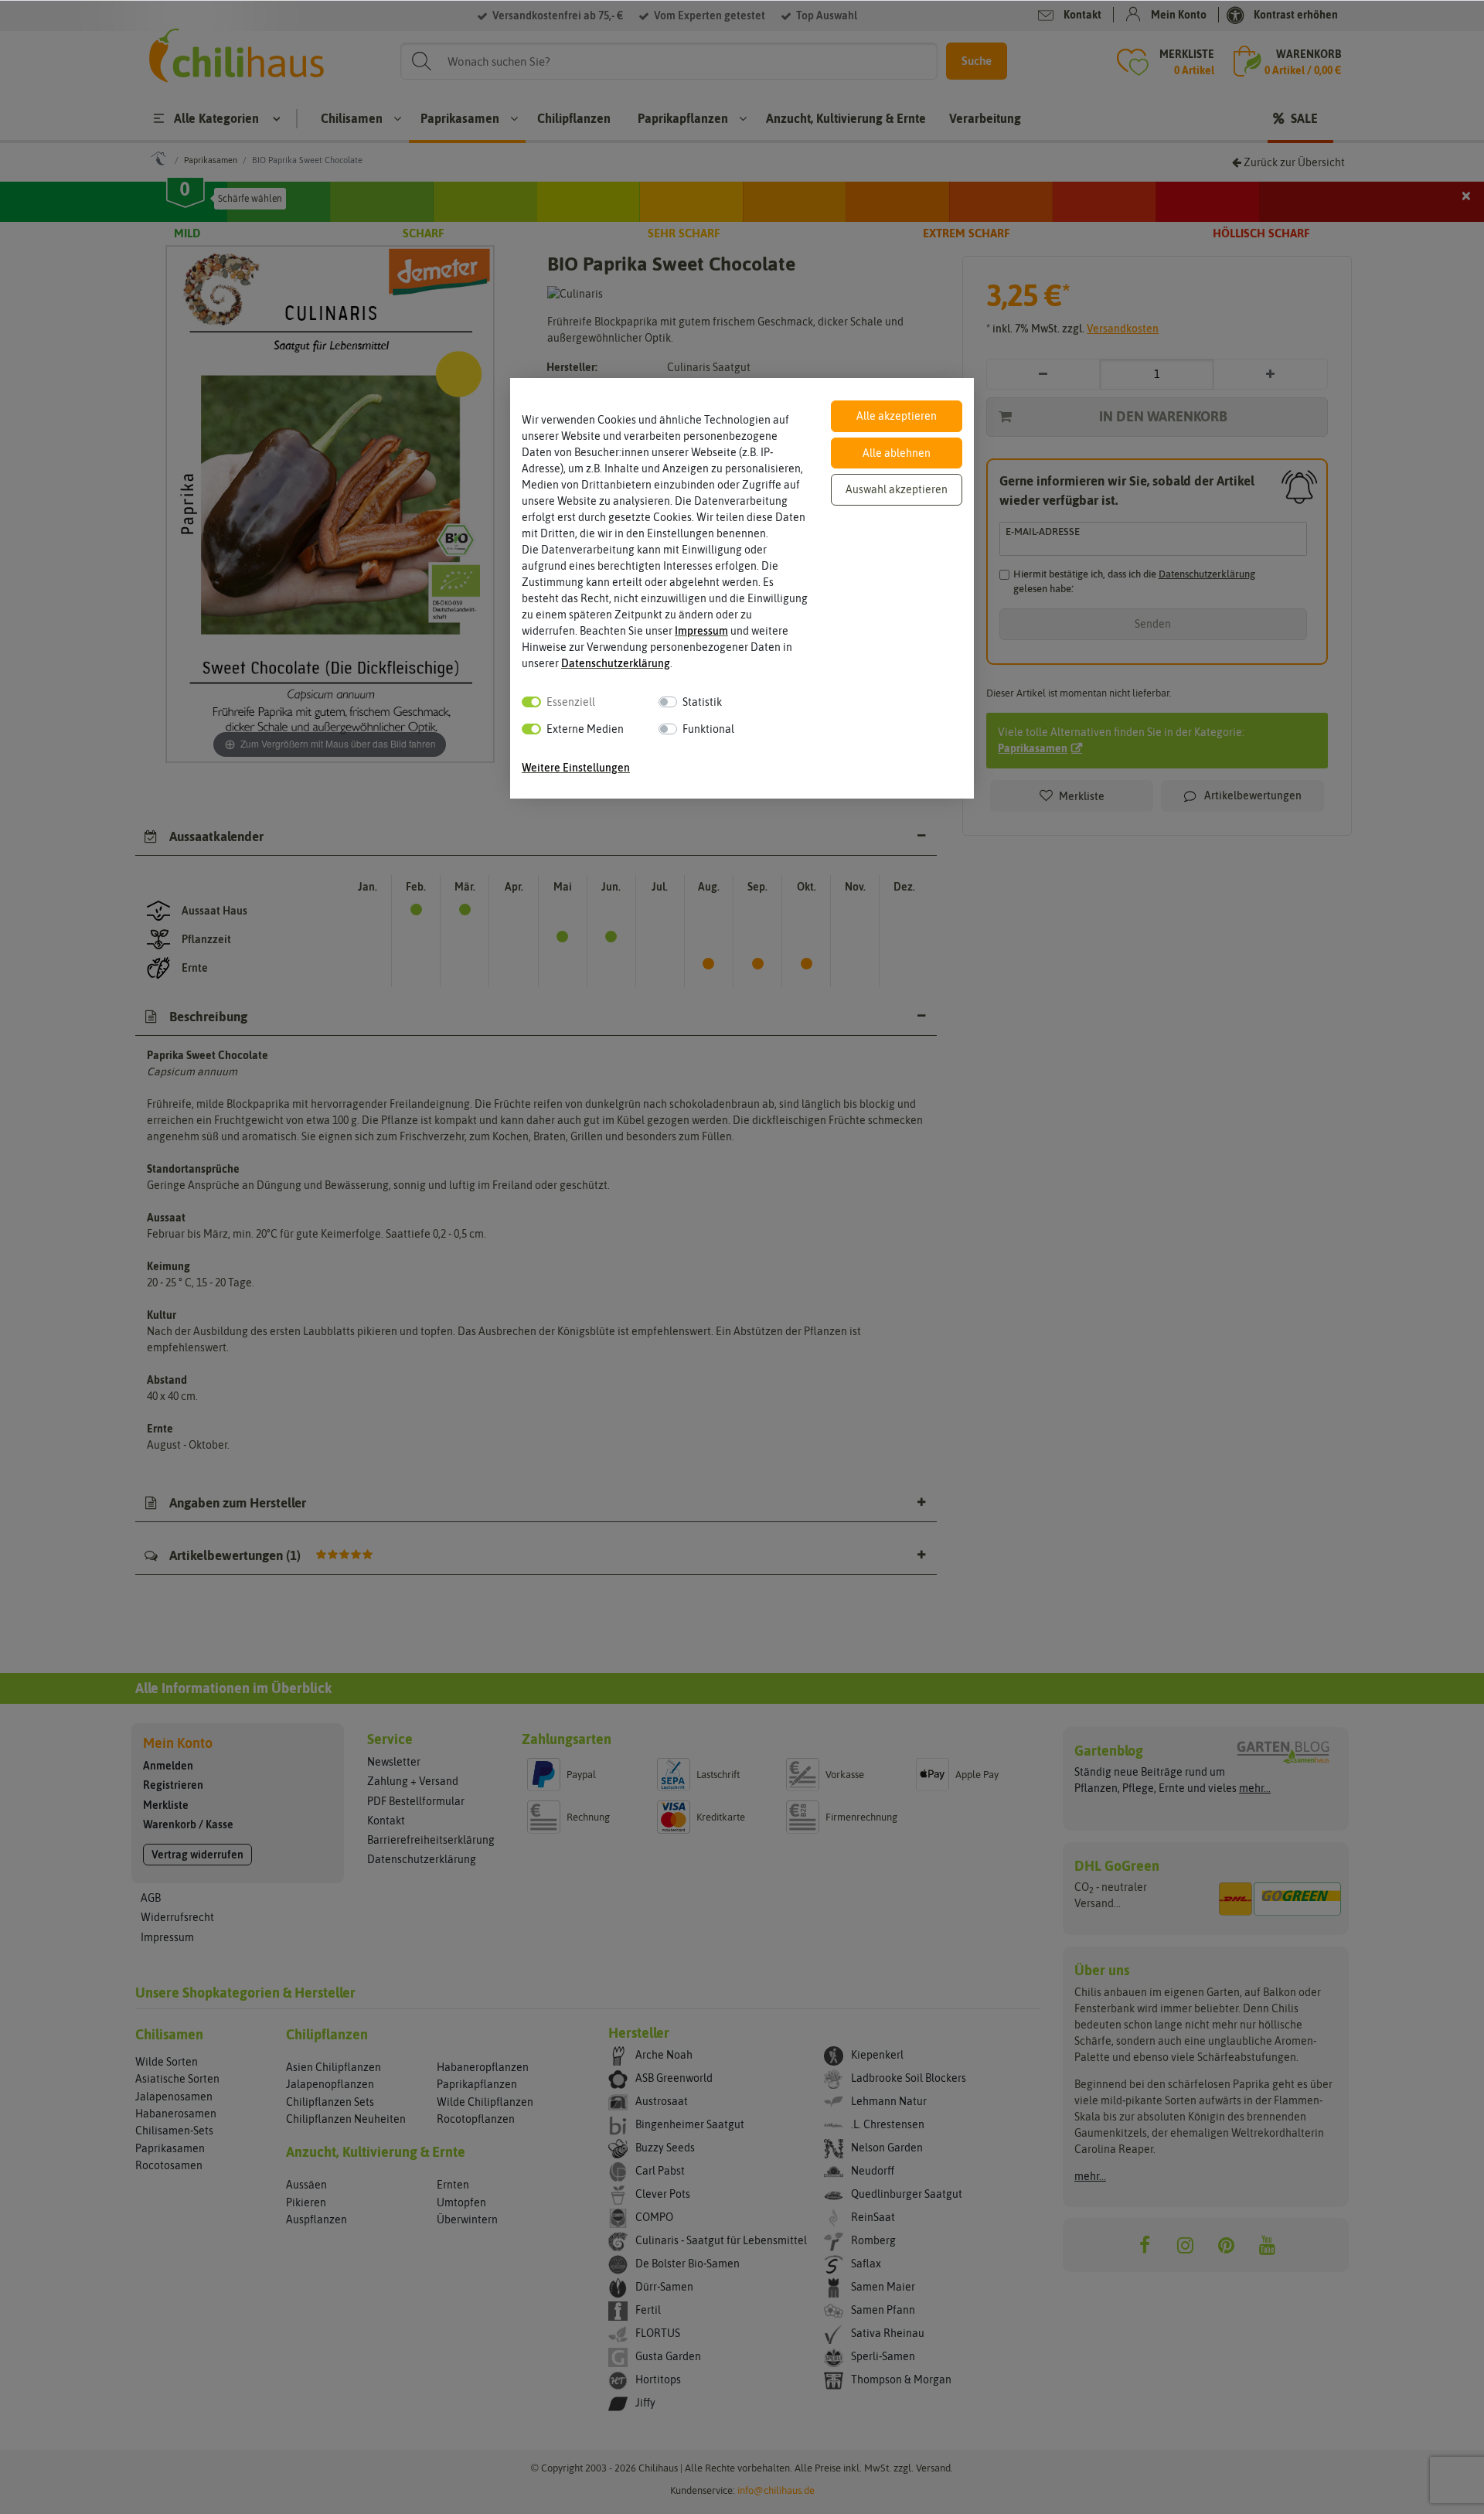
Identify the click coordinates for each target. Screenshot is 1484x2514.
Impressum (701, 631)
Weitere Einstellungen (576, 768)
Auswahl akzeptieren (897, 489)
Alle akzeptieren (897, 416)
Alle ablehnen (897, 453)
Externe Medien (585, 729)
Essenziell (571, 702)
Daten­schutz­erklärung (616, 663)
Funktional (708, 729)
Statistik (702, 702)
